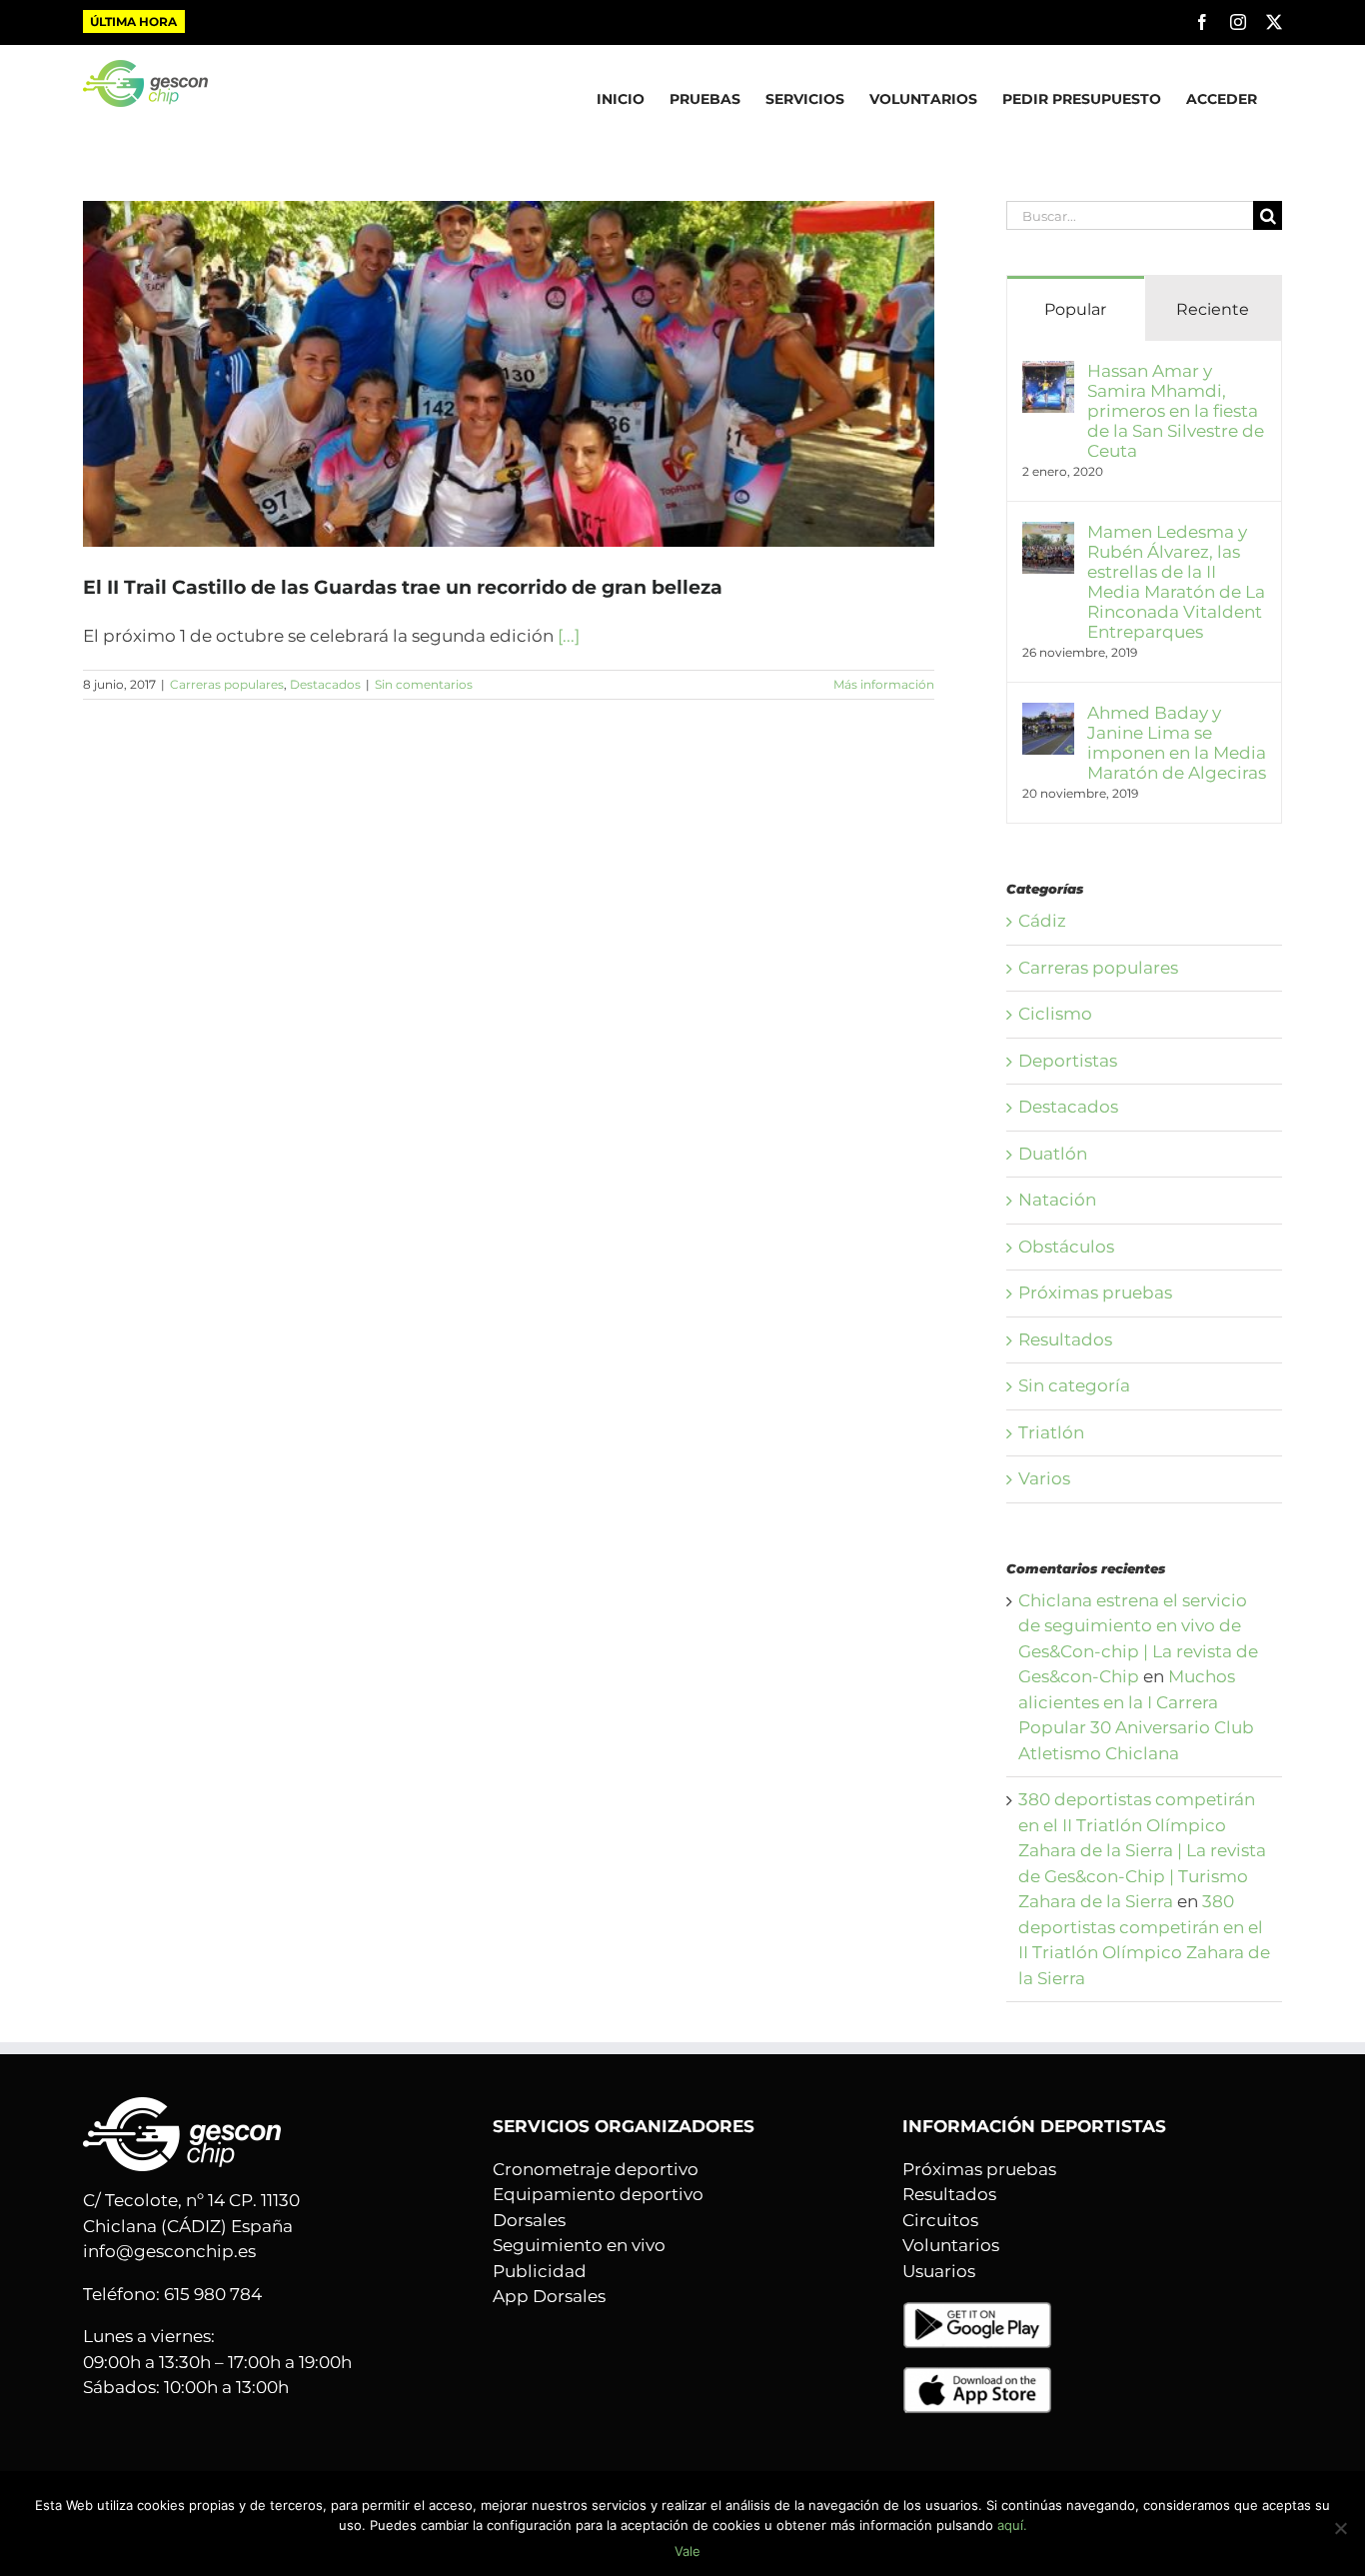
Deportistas (1068, 1061)
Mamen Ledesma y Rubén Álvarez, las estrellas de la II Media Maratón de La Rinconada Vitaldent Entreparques (1176, 582)
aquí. (1012, 2525)
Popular (1075, 309)
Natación (1057, 1200)
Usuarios (939, 2271)
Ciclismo (1055, 1014)
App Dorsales (549, 2296)
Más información (884, 684)
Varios (1044, 1478)
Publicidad (540, 2271)
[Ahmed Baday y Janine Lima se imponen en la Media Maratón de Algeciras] (1048, 715)
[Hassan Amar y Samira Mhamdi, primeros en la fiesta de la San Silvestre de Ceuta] (1048, 373)
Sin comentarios (424, 684)
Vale (687, 2551)
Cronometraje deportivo (596, 2169)
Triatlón (1051, 1432)
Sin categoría (1074, 1385)
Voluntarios (951, 2245)
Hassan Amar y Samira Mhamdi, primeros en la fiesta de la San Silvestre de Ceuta (1176, 411)
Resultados (1065, 1339)
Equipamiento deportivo (598, 2194)
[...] (569, 636)
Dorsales (529, 2220)
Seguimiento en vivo (579, 2245)
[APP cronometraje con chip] (977, 2313)
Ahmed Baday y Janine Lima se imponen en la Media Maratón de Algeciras (1177, 743)
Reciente (1213, 309)
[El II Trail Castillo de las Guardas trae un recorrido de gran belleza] (509, 374)
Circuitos (940, 2220)
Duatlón (1053, 1154)
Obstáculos (1066, 1247)
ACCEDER (1222, 99)
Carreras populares (227, 684)
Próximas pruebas (1095, 1292)
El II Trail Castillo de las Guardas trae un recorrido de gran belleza (403, 587)
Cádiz (1042, 921)
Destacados (325, 684)
